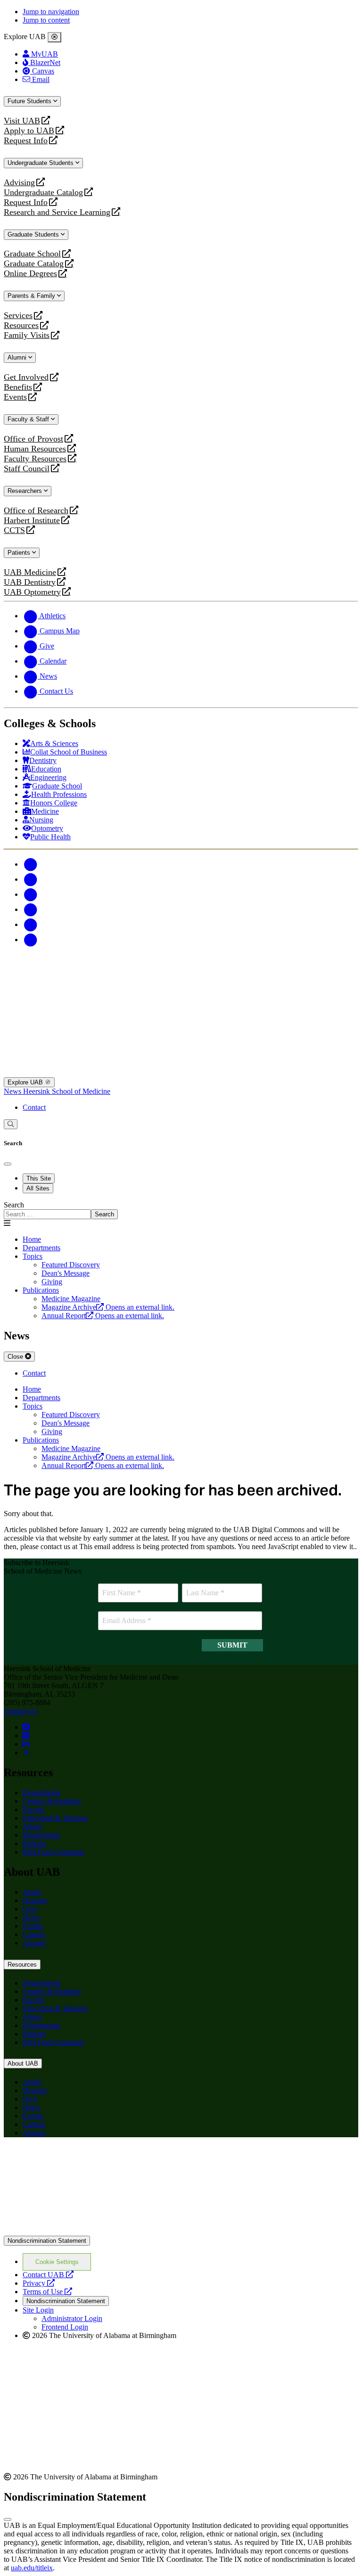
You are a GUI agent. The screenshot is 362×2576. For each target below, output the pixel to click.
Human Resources (35, 449)
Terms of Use (47, 2292)
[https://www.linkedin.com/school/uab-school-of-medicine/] (26, 1744)
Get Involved (26, 377)
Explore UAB (26, 1082)
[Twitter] (30, 879)
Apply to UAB (29, 131)
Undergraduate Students (41, 163)
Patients (20, 553)
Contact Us (21, 1711)
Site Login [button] (38, 2310)
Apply (32, 1892)
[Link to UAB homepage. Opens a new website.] (181, 2231)
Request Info (26, 141)
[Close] (54, 37)
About (32, 1826)
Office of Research (36, 511)
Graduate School (32, 254)
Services (18, 316)
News (13, 1091)
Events (16, 397)
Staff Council (27, 469)
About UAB (23, 2063)
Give (30, 1909)
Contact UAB (48, 2275)
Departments (41, 1248)
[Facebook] (30, 864)
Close (16, 1357)
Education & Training (55, 1818)
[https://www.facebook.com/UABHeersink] (26, 1727)
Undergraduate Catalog (43, 193)
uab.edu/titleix (32, 2568)
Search (14, 1205)
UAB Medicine (30, 572)
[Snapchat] (30, 924)
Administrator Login (72, 2318)
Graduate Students (34, 234)
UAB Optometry (32, 592)
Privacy (39, 2283)
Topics (33, 1256)
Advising (19, 183)
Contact (34, 1107)
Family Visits (27, 335)
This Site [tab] (39, 1178)
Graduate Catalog (34, 264)
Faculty (34, 1809)
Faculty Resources (35, 459)
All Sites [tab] (38, 1188)
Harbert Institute (32, 521)
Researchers (26, 491)
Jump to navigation (51, 12)
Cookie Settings (57, 2262)
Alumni (18, 357)
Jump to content (46, 20)
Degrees (35, 1900)
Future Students (30, 101)
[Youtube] (30, 909)
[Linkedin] (30, 939)
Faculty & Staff (29, 419)
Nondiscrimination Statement (47, 2241)
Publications (41, 1290)
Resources (21, 325)
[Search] (11, 1124)
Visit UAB (22, 121)
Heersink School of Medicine (67, 1091)
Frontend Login (65, 2327)
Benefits (18, 387)
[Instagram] (30, 894)
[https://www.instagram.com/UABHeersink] (26, 1735)
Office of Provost (33, 439)
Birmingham (41, 1835)
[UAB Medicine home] (181, 1073)
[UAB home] (181, 988)
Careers (34, 1934)
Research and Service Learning (57, 212)
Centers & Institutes (52, 1801)
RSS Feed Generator (53, 1852)
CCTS (16, 530)
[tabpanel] (181, 1210)
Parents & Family (32, 296)
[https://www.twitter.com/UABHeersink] (26, 1752)
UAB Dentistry (30, 582)
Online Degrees (30, 274)
